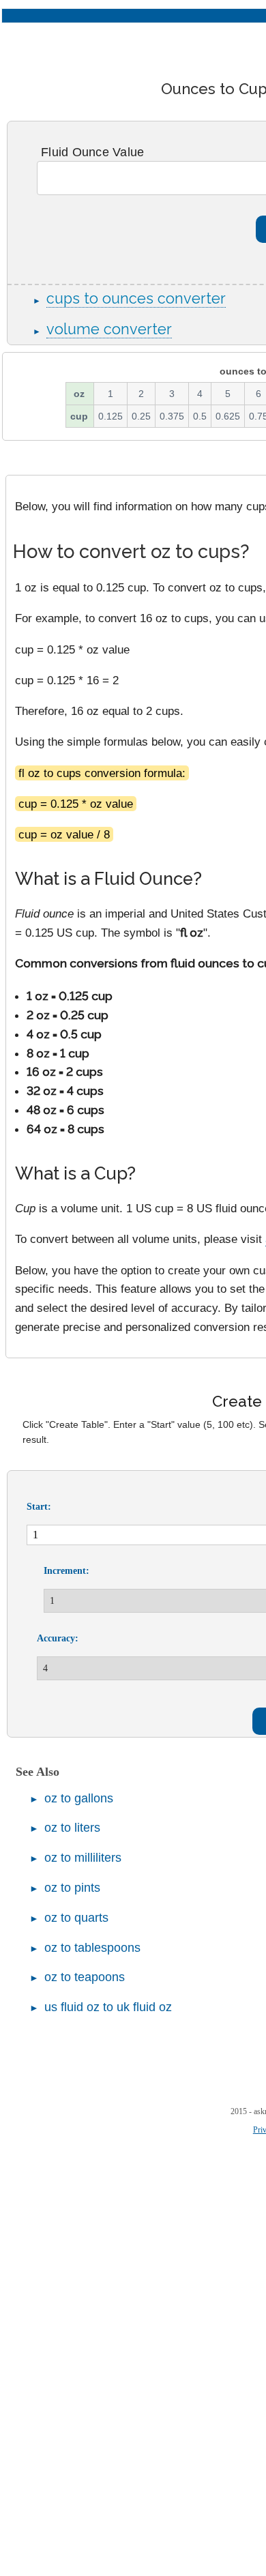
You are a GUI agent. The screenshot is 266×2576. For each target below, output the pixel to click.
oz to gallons (79, 1798)
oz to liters (72, 1828)
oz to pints (72, 1888)
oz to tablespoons (92, 1948)
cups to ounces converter (136, 298)
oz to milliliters (83, 1858)
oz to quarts (76, 1918)
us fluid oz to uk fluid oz (108, 2007)
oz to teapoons (85, 1977)
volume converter (109, 329)
